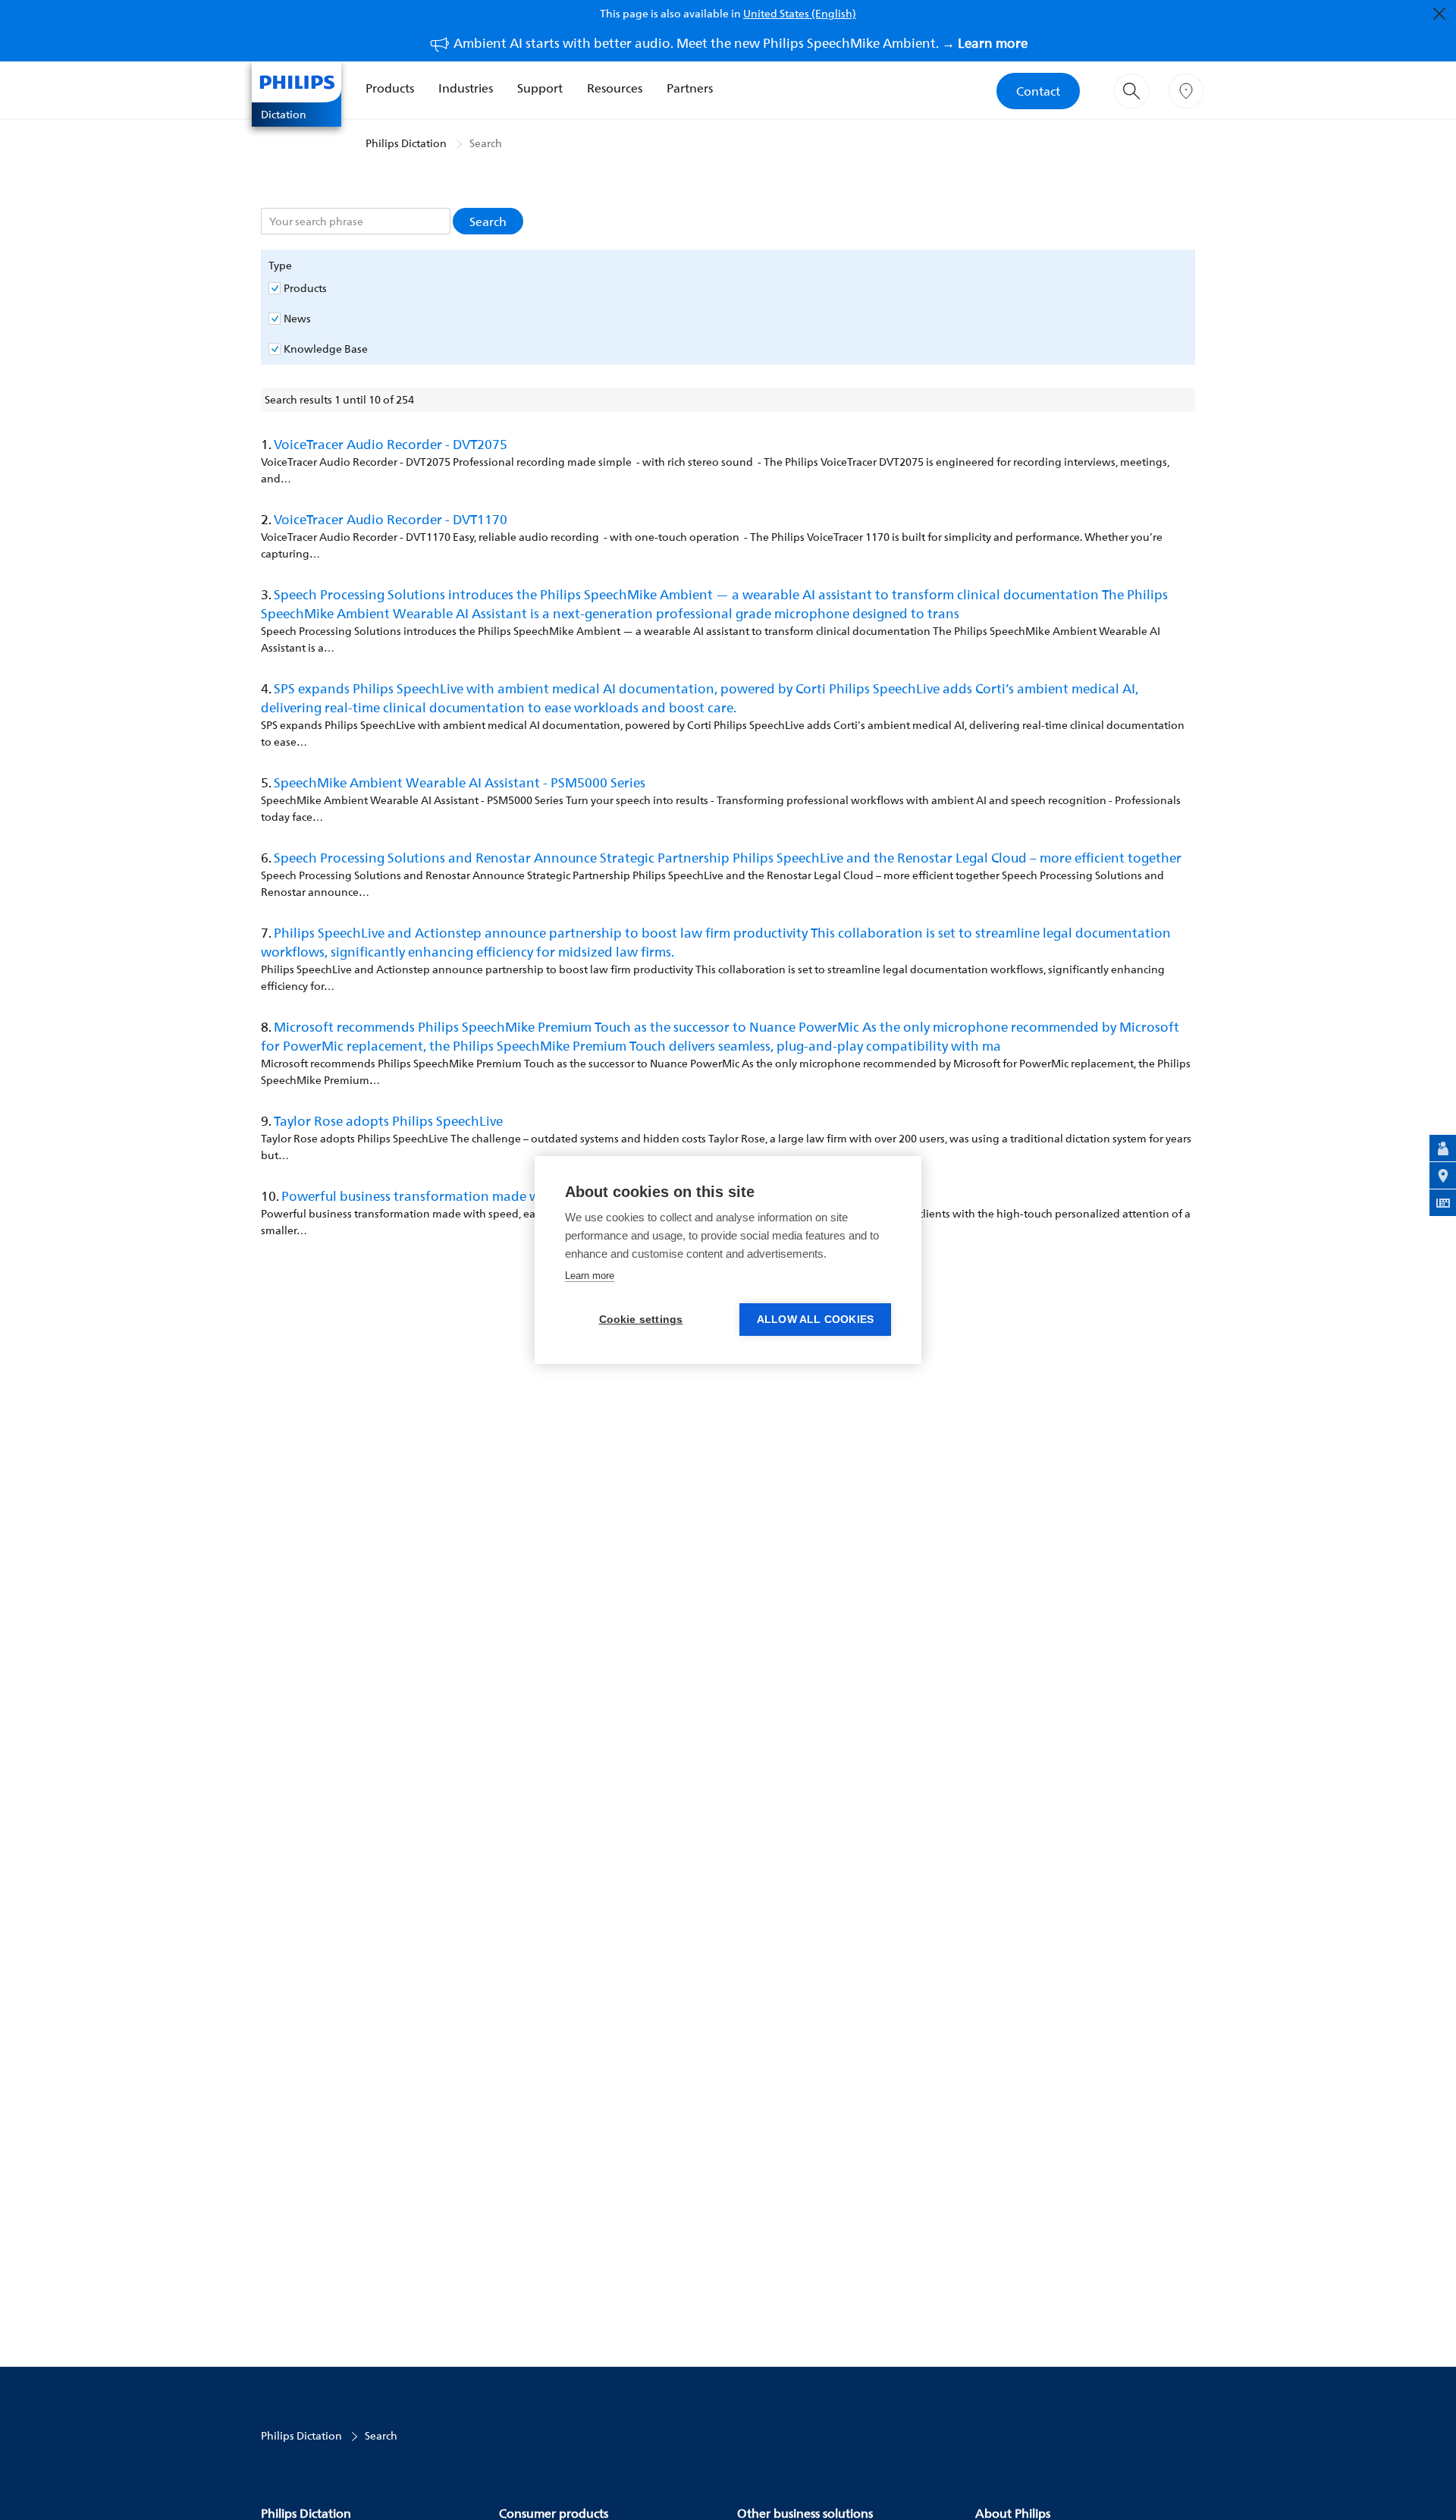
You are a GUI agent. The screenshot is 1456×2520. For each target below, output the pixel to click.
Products (390, 88)
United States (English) (800, 13)
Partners (690, 88)
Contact (1038, 91)
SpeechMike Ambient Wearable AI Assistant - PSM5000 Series (460, 782)
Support (540, 88)
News (297, 319)
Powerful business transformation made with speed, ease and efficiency (499, 1196)
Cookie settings (641, 1320)
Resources (615, 88)
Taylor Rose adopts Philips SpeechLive (388, 1121)
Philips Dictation (406, 143)
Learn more (590, 1276)
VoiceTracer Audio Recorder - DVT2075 (391, 444)
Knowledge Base (326, 349)
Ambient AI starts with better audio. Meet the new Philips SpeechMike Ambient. (741, 43)
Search (486, 143)
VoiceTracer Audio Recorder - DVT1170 (391, 519)
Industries (466, 88)
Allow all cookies (815, 1320)
